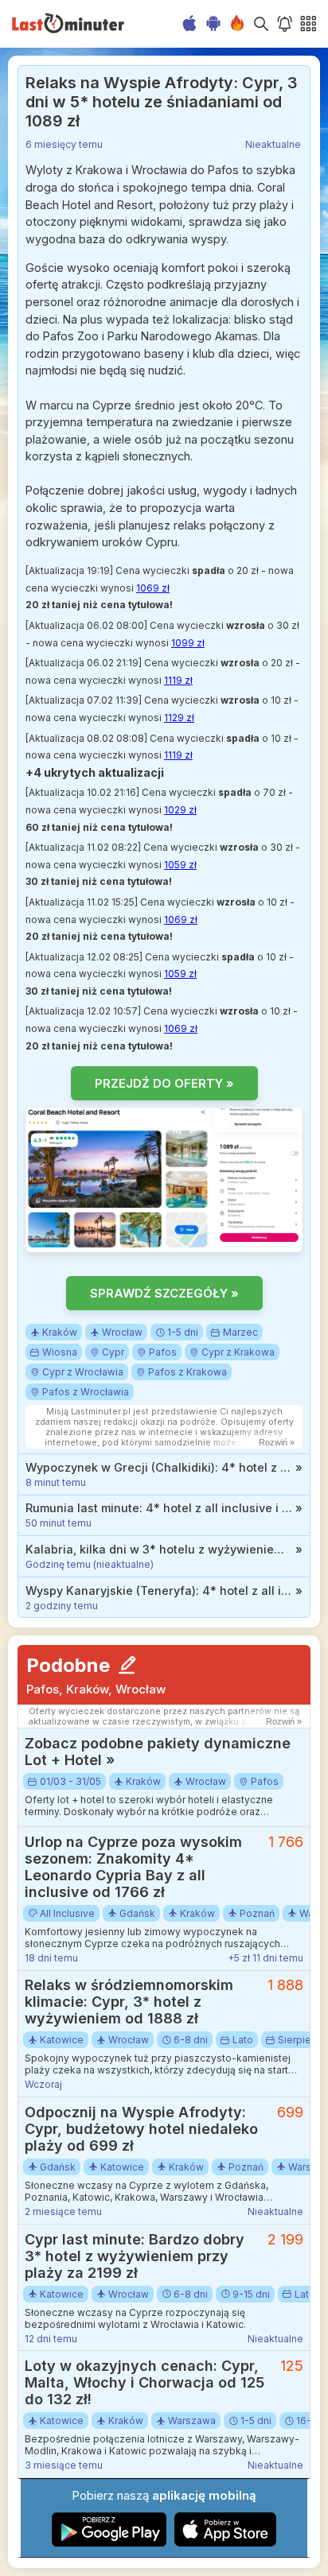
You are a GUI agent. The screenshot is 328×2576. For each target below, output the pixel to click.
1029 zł (180, 810)
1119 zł (178, 680)
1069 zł (153, 588)
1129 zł (179, 718)
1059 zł (180, 865)
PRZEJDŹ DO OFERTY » (164, 1083)
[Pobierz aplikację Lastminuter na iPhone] (225, 2543)
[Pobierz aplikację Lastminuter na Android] (109, 2543)
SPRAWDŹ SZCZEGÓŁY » (164, 1293)
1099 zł (188, 643)
